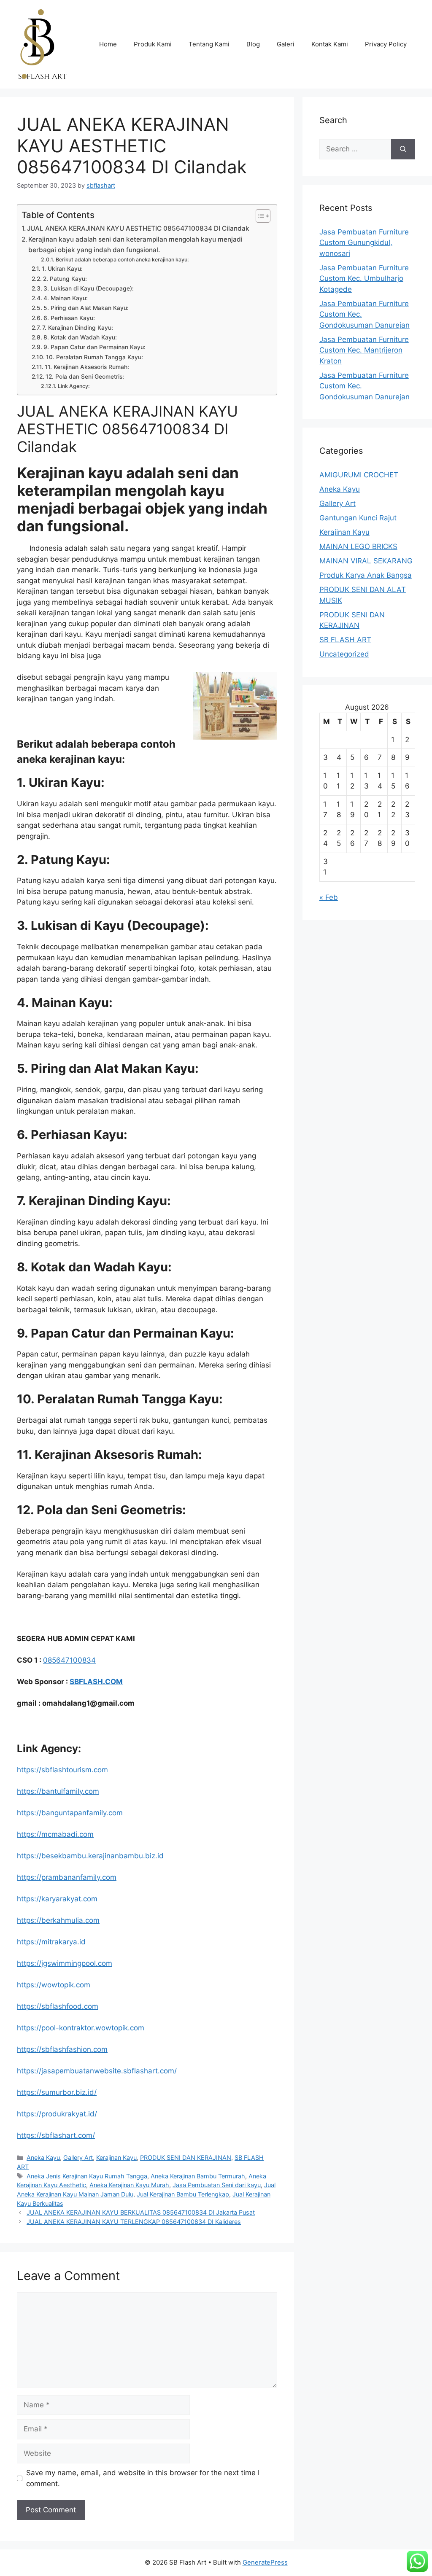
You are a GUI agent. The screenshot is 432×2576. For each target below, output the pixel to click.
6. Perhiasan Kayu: (69, 318)
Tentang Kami (209, 44)
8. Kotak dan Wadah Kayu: (80, 337)
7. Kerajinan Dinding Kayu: (78, 328)
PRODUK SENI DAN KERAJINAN (186, 2157)
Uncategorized (344, 654)
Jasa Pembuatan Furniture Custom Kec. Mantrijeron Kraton (364, 350)
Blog (253, 44)
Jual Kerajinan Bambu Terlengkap (183, 2194)
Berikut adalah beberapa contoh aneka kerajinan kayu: (122, 260)
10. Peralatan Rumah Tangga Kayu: (94, 357)
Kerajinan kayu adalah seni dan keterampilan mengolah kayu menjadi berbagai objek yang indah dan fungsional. (135, 245)
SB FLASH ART (345, 640)
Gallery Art (78, 2157)
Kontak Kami (330, 44)
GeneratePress (265, 2562)
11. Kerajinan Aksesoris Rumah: (87, 367)
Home (108, 44)
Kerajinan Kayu (116, 2157)
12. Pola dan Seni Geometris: (85, 377)
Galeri (286, 44)
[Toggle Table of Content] (259, 216)
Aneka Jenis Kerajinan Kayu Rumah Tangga (87, 2176)
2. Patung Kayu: (65, 279)
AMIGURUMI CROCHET (359, 475)
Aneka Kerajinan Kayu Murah (129, 2185)
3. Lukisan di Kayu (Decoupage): (89, 288)
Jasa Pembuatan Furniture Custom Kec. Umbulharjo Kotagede (364, 279)
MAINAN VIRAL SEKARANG (366, 561)
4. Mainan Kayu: (66, 298)
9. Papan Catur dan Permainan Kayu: (94, 347)
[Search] (403, 149)
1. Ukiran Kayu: (62, 269)
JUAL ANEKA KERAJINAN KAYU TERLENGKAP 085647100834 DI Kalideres (134, 2222)
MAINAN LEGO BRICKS (358, 546)
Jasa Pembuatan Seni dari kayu (217, 2185)
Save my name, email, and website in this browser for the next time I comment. (143, 2478)
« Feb (329, 897)
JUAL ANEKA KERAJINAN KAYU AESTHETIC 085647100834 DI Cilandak (138, 228)
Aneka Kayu (43, 2157)
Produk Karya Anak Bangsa (366, 575)
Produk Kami (153, 44)
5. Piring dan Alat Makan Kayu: (86, 308)
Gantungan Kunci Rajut (358, 518)
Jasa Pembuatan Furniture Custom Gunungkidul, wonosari (364, 243)
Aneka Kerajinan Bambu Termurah (198, 2176)
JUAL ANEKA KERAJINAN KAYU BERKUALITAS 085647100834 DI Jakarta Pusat (141, 2212)
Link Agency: (74, 386)
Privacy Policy (386, 44)
